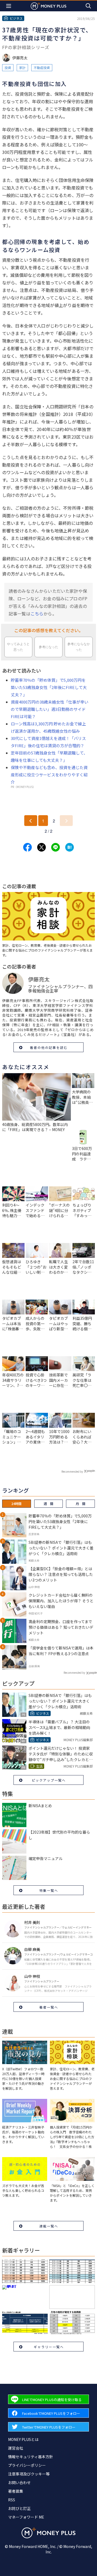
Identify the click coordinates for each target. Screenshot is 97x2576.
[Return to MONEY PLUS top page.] (48, 6)
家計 (22, 68)
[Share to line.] (56, 847)
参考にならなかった (79, 647)
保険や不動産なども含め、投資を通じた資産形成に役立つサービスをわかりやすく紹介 (49, 775)
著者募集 (16, 2491)
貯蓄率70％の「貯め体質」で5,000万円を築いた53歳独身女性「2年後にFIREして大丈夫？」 (49, 687)
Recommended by (72, 1471)
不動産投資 (42, 68)
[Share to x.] (41, 847)
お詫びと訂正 (19, 2508)
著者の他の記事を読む (49, 1047)
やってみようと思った (18, 647)
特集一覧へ (49, 1890)
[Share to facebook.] (27, 847)
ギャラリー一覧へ (49, 2347)
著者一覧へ (49, 2007)
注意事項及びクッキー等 (29, 2474)
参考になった (48, 647)
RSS (12, 2500)
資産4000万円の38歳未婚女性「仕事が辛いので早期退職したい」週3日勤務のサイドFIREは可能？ (50, 709)
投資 (8, 68)
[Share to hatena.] (70, 847)
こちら (37, 614)
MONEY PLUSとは (23, 2439)
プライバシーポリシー (27, 2465)
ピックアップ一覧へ (49, 1780)
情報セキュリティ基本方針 (31, 2457)
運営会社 (16, 2448)
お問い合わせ (19, 2482)
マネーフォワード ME (26, 2517)
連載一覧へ (49, 2226)
